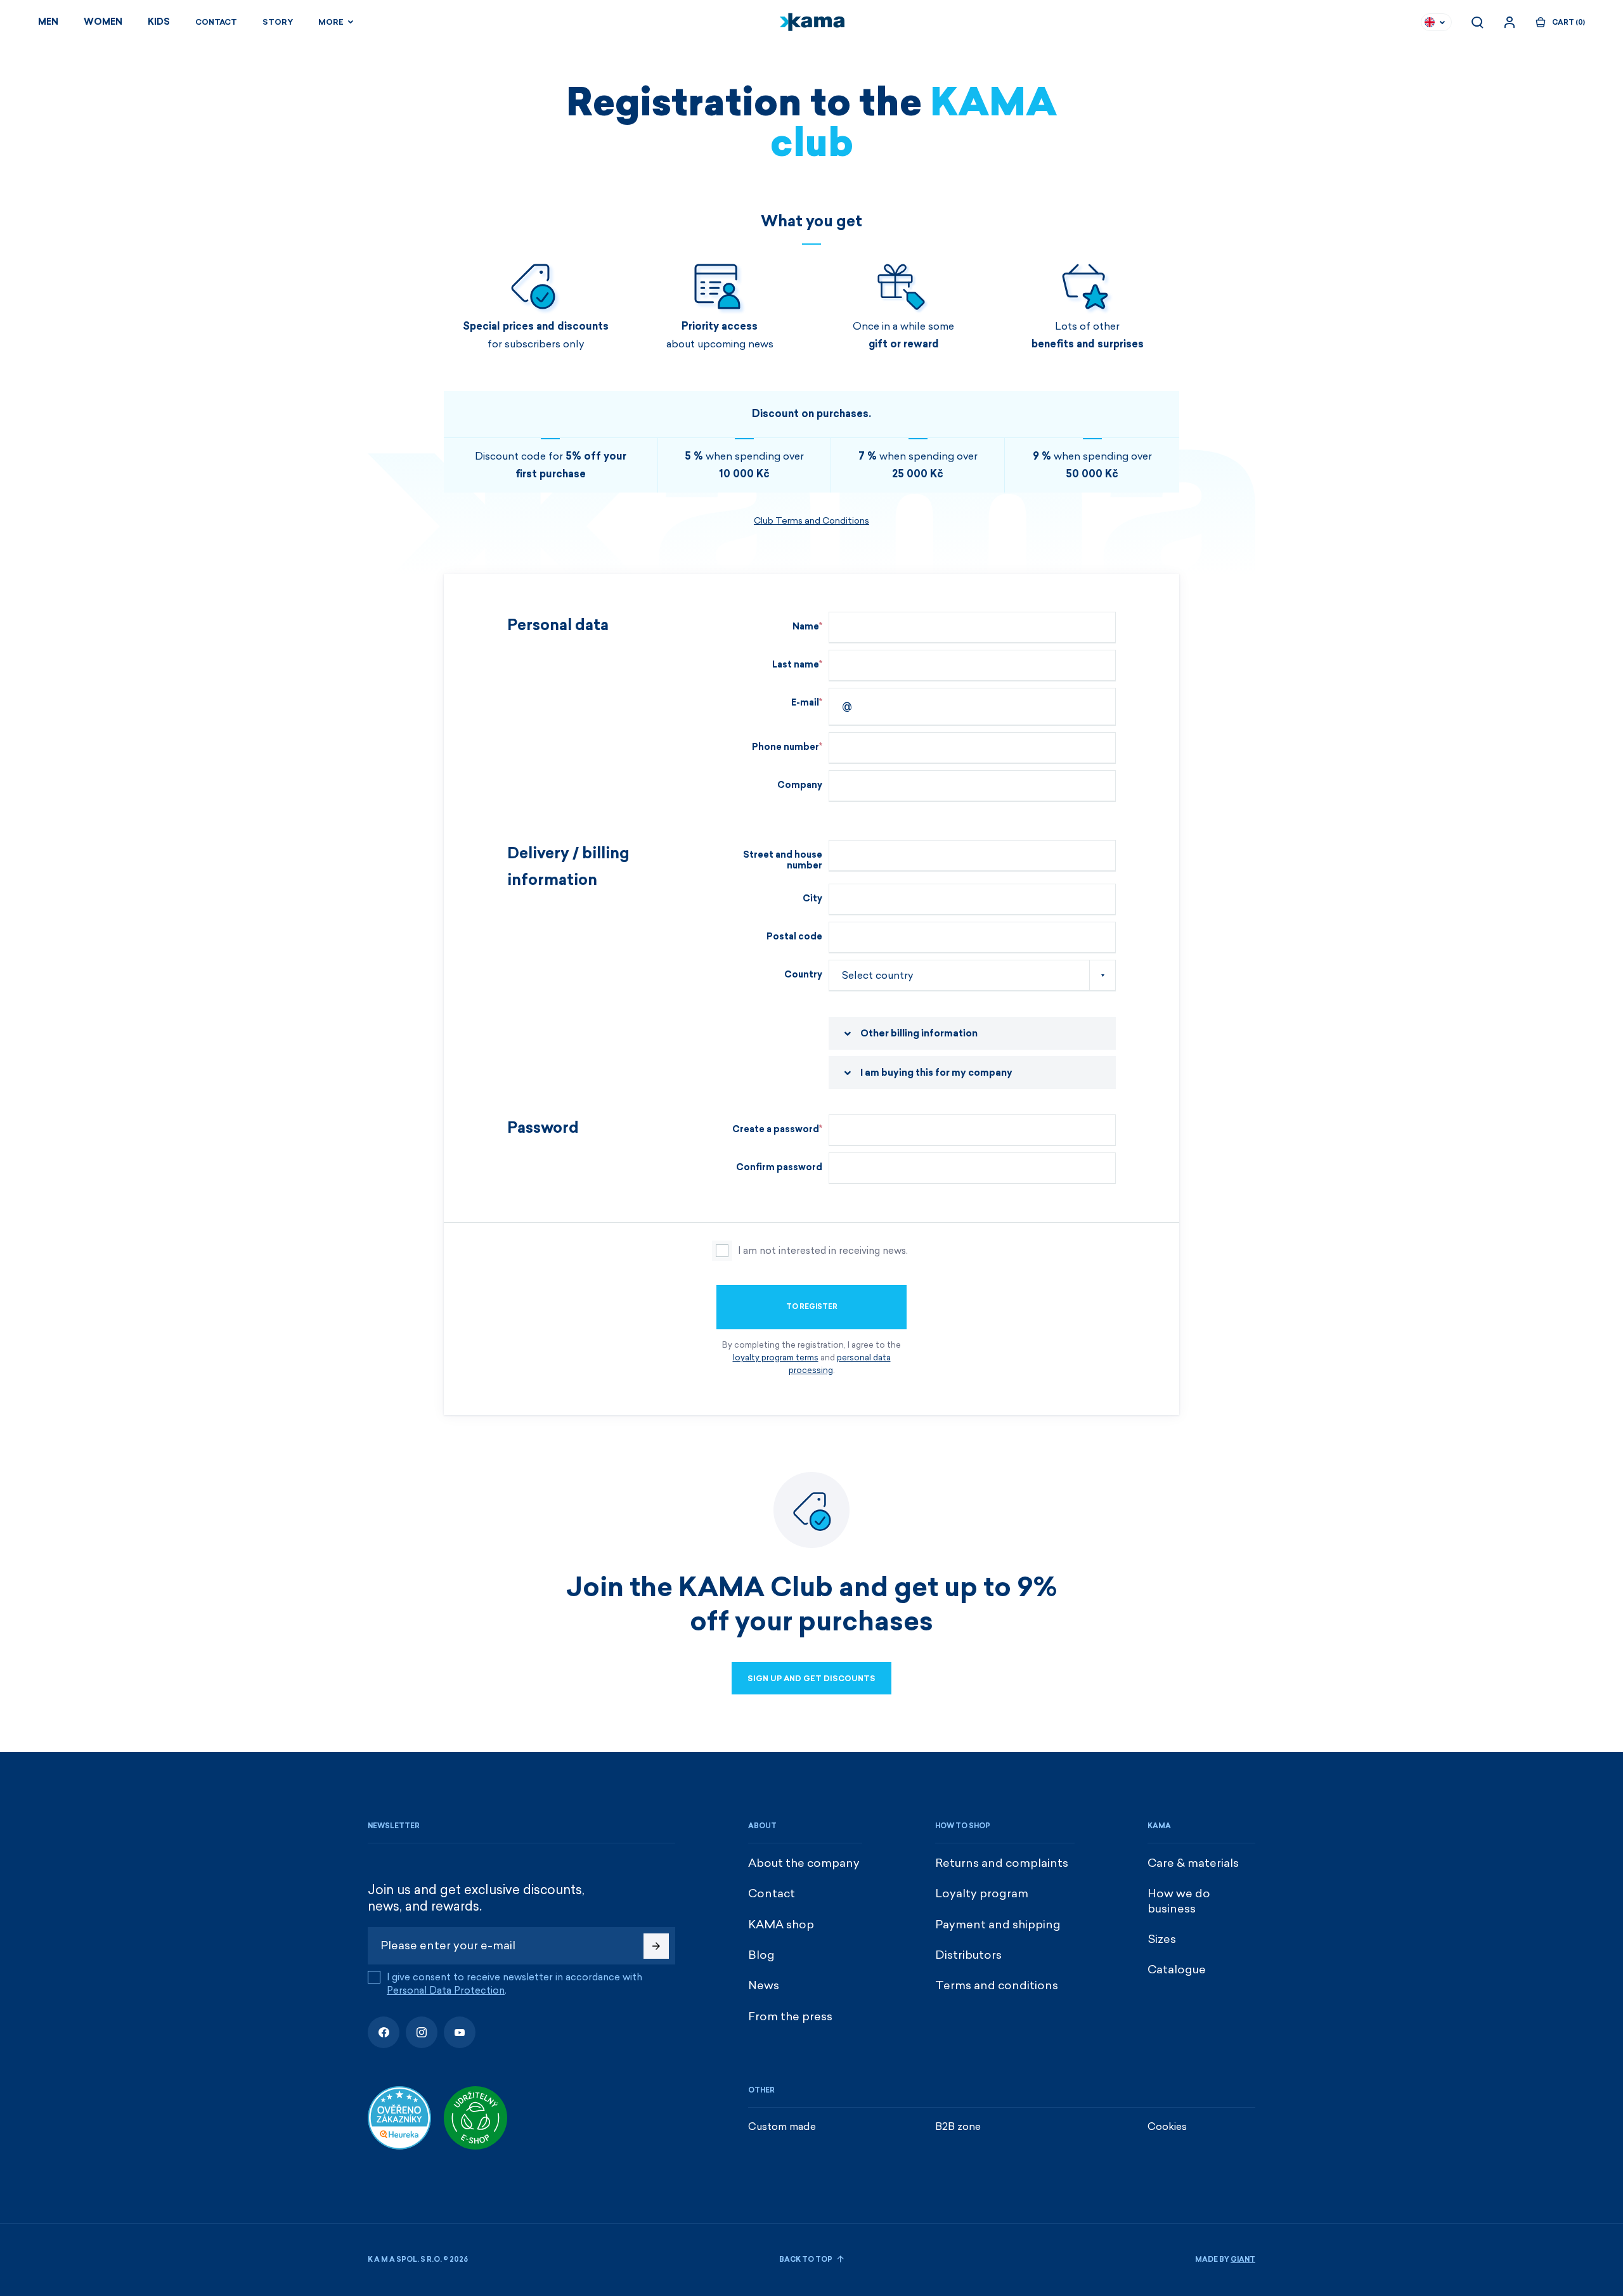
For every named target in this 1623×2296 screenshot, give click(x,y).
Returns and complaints (1002, 1863)
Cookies (1167, 2126)
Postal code (794, 937)
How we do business (1179, 1901)
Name (806, 627)
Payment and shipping (998, 1925)
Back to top (806, 2260)
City (812, 899)
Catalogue (1177, 1970)
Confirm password (779, 1167)
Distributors (968, 1955)
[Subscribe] (656, 1946)
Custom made (782, 2126)
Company (800, 785)
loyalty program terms (776, 1358)
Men (48, 22)
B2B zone (958, 2126)
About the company (804, 1863)
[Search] (1477, 22)
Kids (159, 22)
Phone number (786, 747)
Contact (216, 22)
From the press (790, 2016)
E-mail (805, 703)
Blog (761, 1955)
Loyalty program (982, 1893)
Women (103, 22)
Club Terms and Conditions (811, 521)
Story (278, 22)
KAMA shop (781, 1925)
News (764, 1985)
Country (803, 975)
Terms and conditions (997, 1985)
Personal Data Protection (446, 1990)
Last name (796, 665)
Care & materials (1193, 1863)
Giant (1243, 2260)
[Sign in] (1510, 22)
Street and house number (783, 860)
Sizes (1162, 1939)
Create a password (776, 1129)
